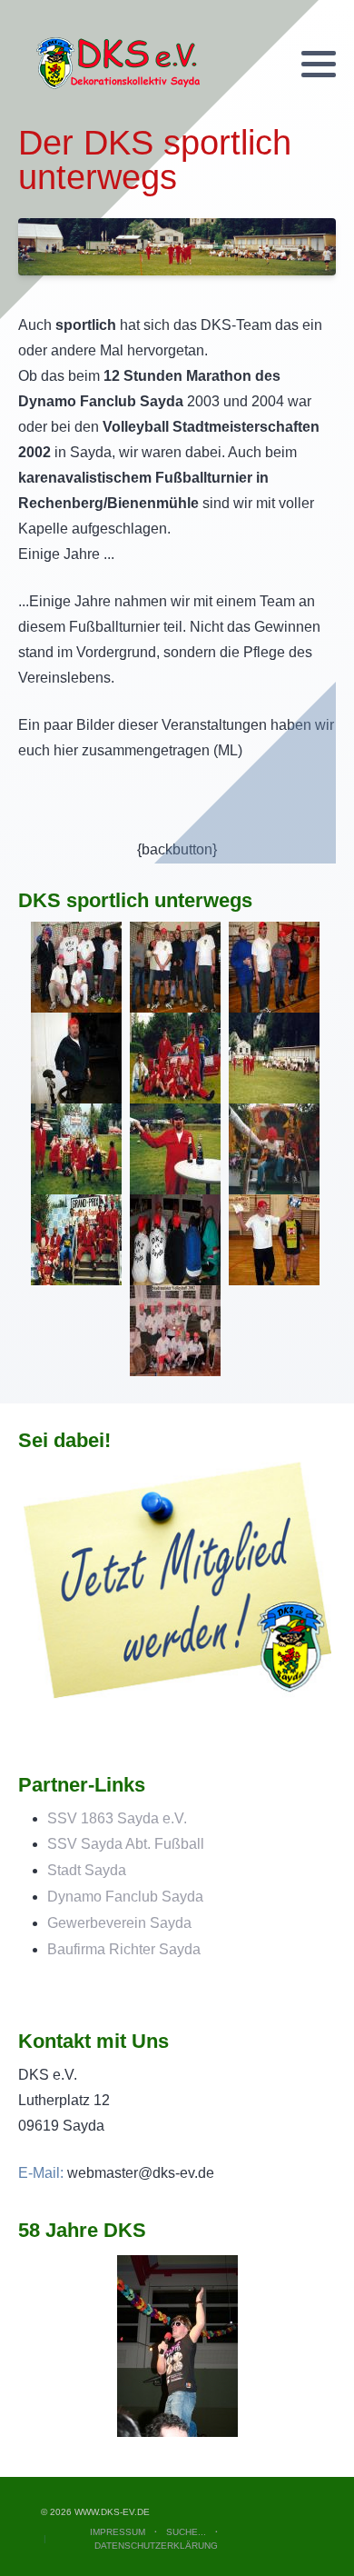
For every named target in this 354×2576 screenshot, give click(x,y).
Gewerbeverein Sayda (119, 1923)
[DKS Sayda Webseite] (118, 63)
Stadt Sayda (87, 1870)
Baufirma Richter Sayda (124, 1949)
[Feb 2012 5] (177, 2345)
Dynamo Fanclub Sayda (125, 1897)
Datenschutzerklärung (156, 2546)
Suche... (186, 2532)
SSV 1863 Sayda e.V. (117, 1818)
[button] (319, 65)
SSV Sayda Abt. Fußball (126, 1844)
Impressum (118, 2532)
